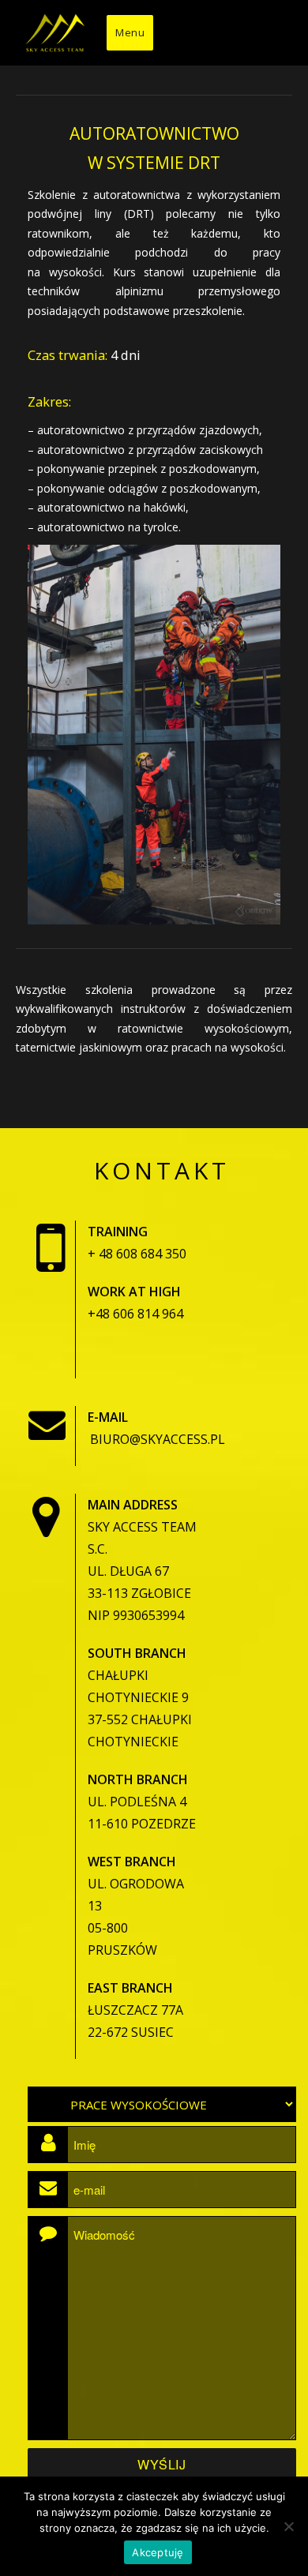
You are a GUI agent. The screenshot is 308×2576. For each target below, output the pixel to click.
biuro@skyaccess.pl (158, 1439)
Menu (130, 32)
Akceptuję (158, 2552)
